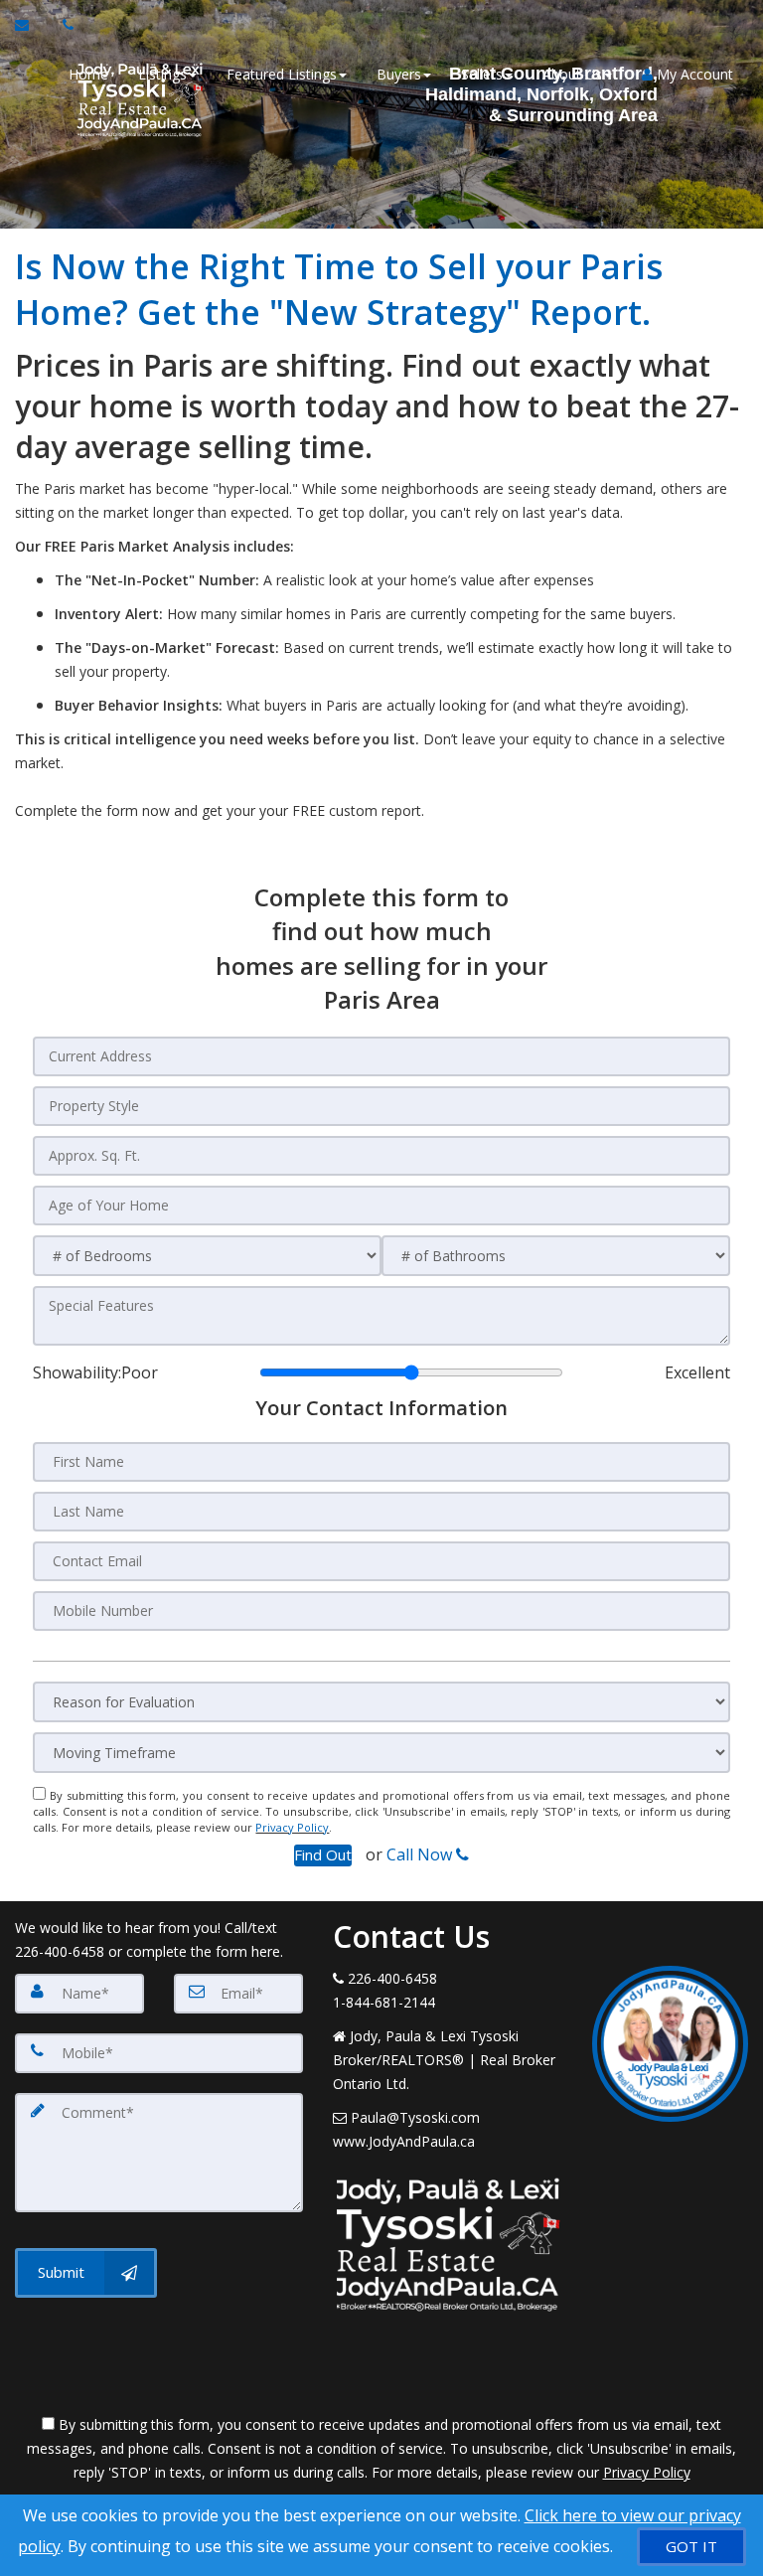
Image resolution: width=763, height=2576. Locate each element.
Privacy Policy (292, 1827)
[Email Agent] (31, 25)
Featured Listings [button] (282, 74)
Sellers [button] (482, 74)
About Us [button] (572, 74)
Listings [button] (162, 74)
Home (88, 74)
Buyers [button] (399, 74)
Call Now (421, 1854)
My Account (693, 74)
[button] (323, 1855)
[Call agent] (63, 25)
